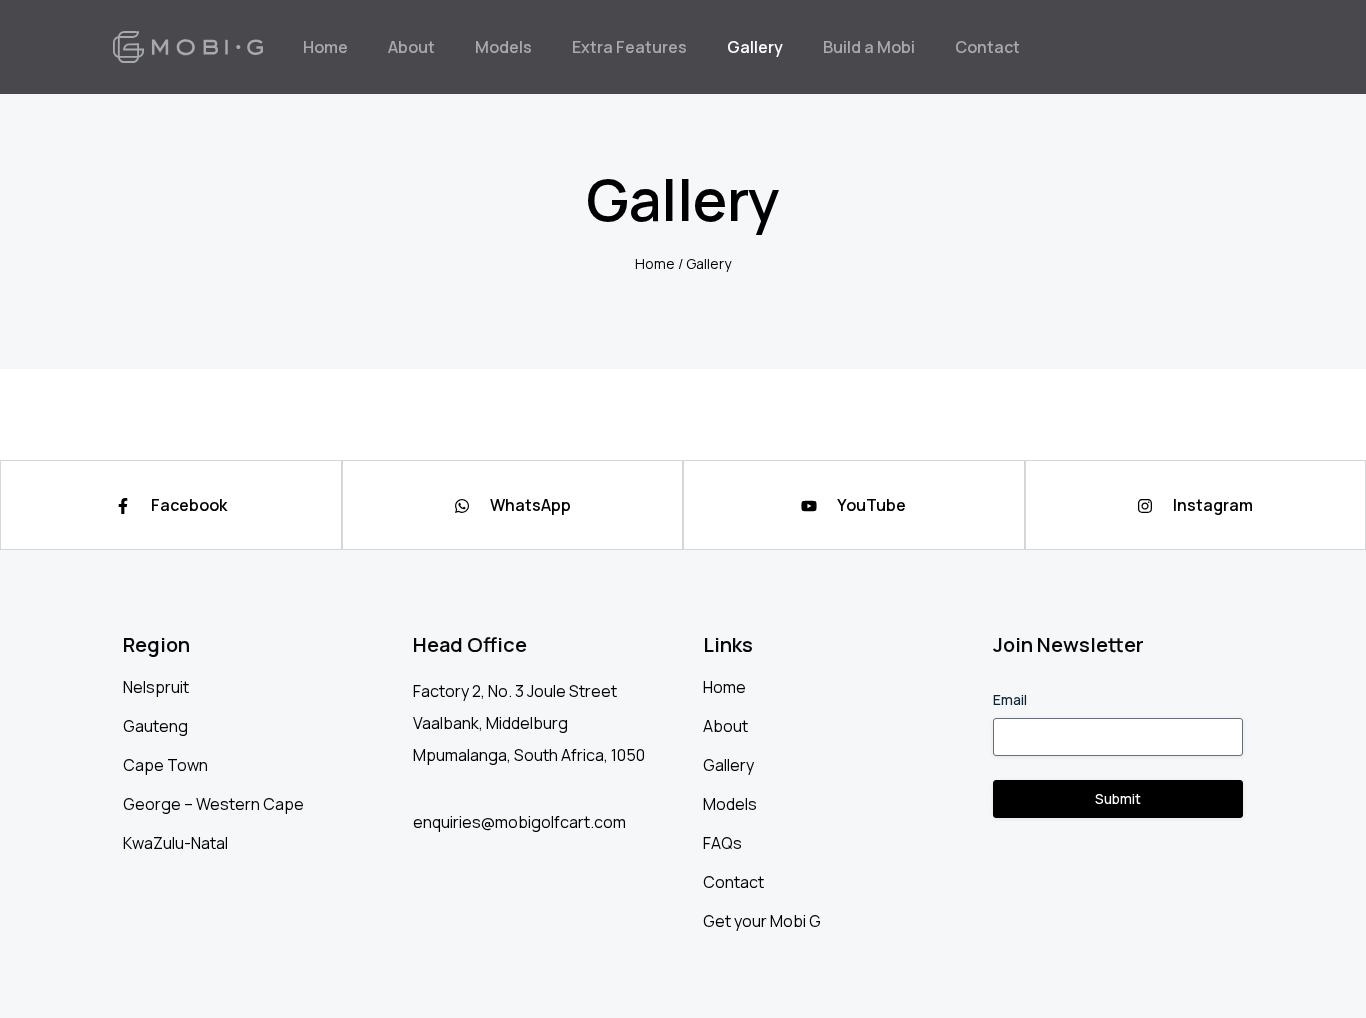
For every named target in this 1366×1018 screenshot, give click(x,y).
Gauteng (155, 726)
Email (1010, 699)
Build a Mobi (869, 47)
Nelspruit (156, 687)
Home (325, 47)
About (411, 47)
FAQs (722, 843)
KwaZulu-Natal (175, 843)
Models (503, 47)
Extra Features (629, 47)
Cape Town (165, 765)
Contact (987, 47)
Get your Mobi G (762, 921)
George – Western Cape (213, 804)
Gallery (755, 47)
